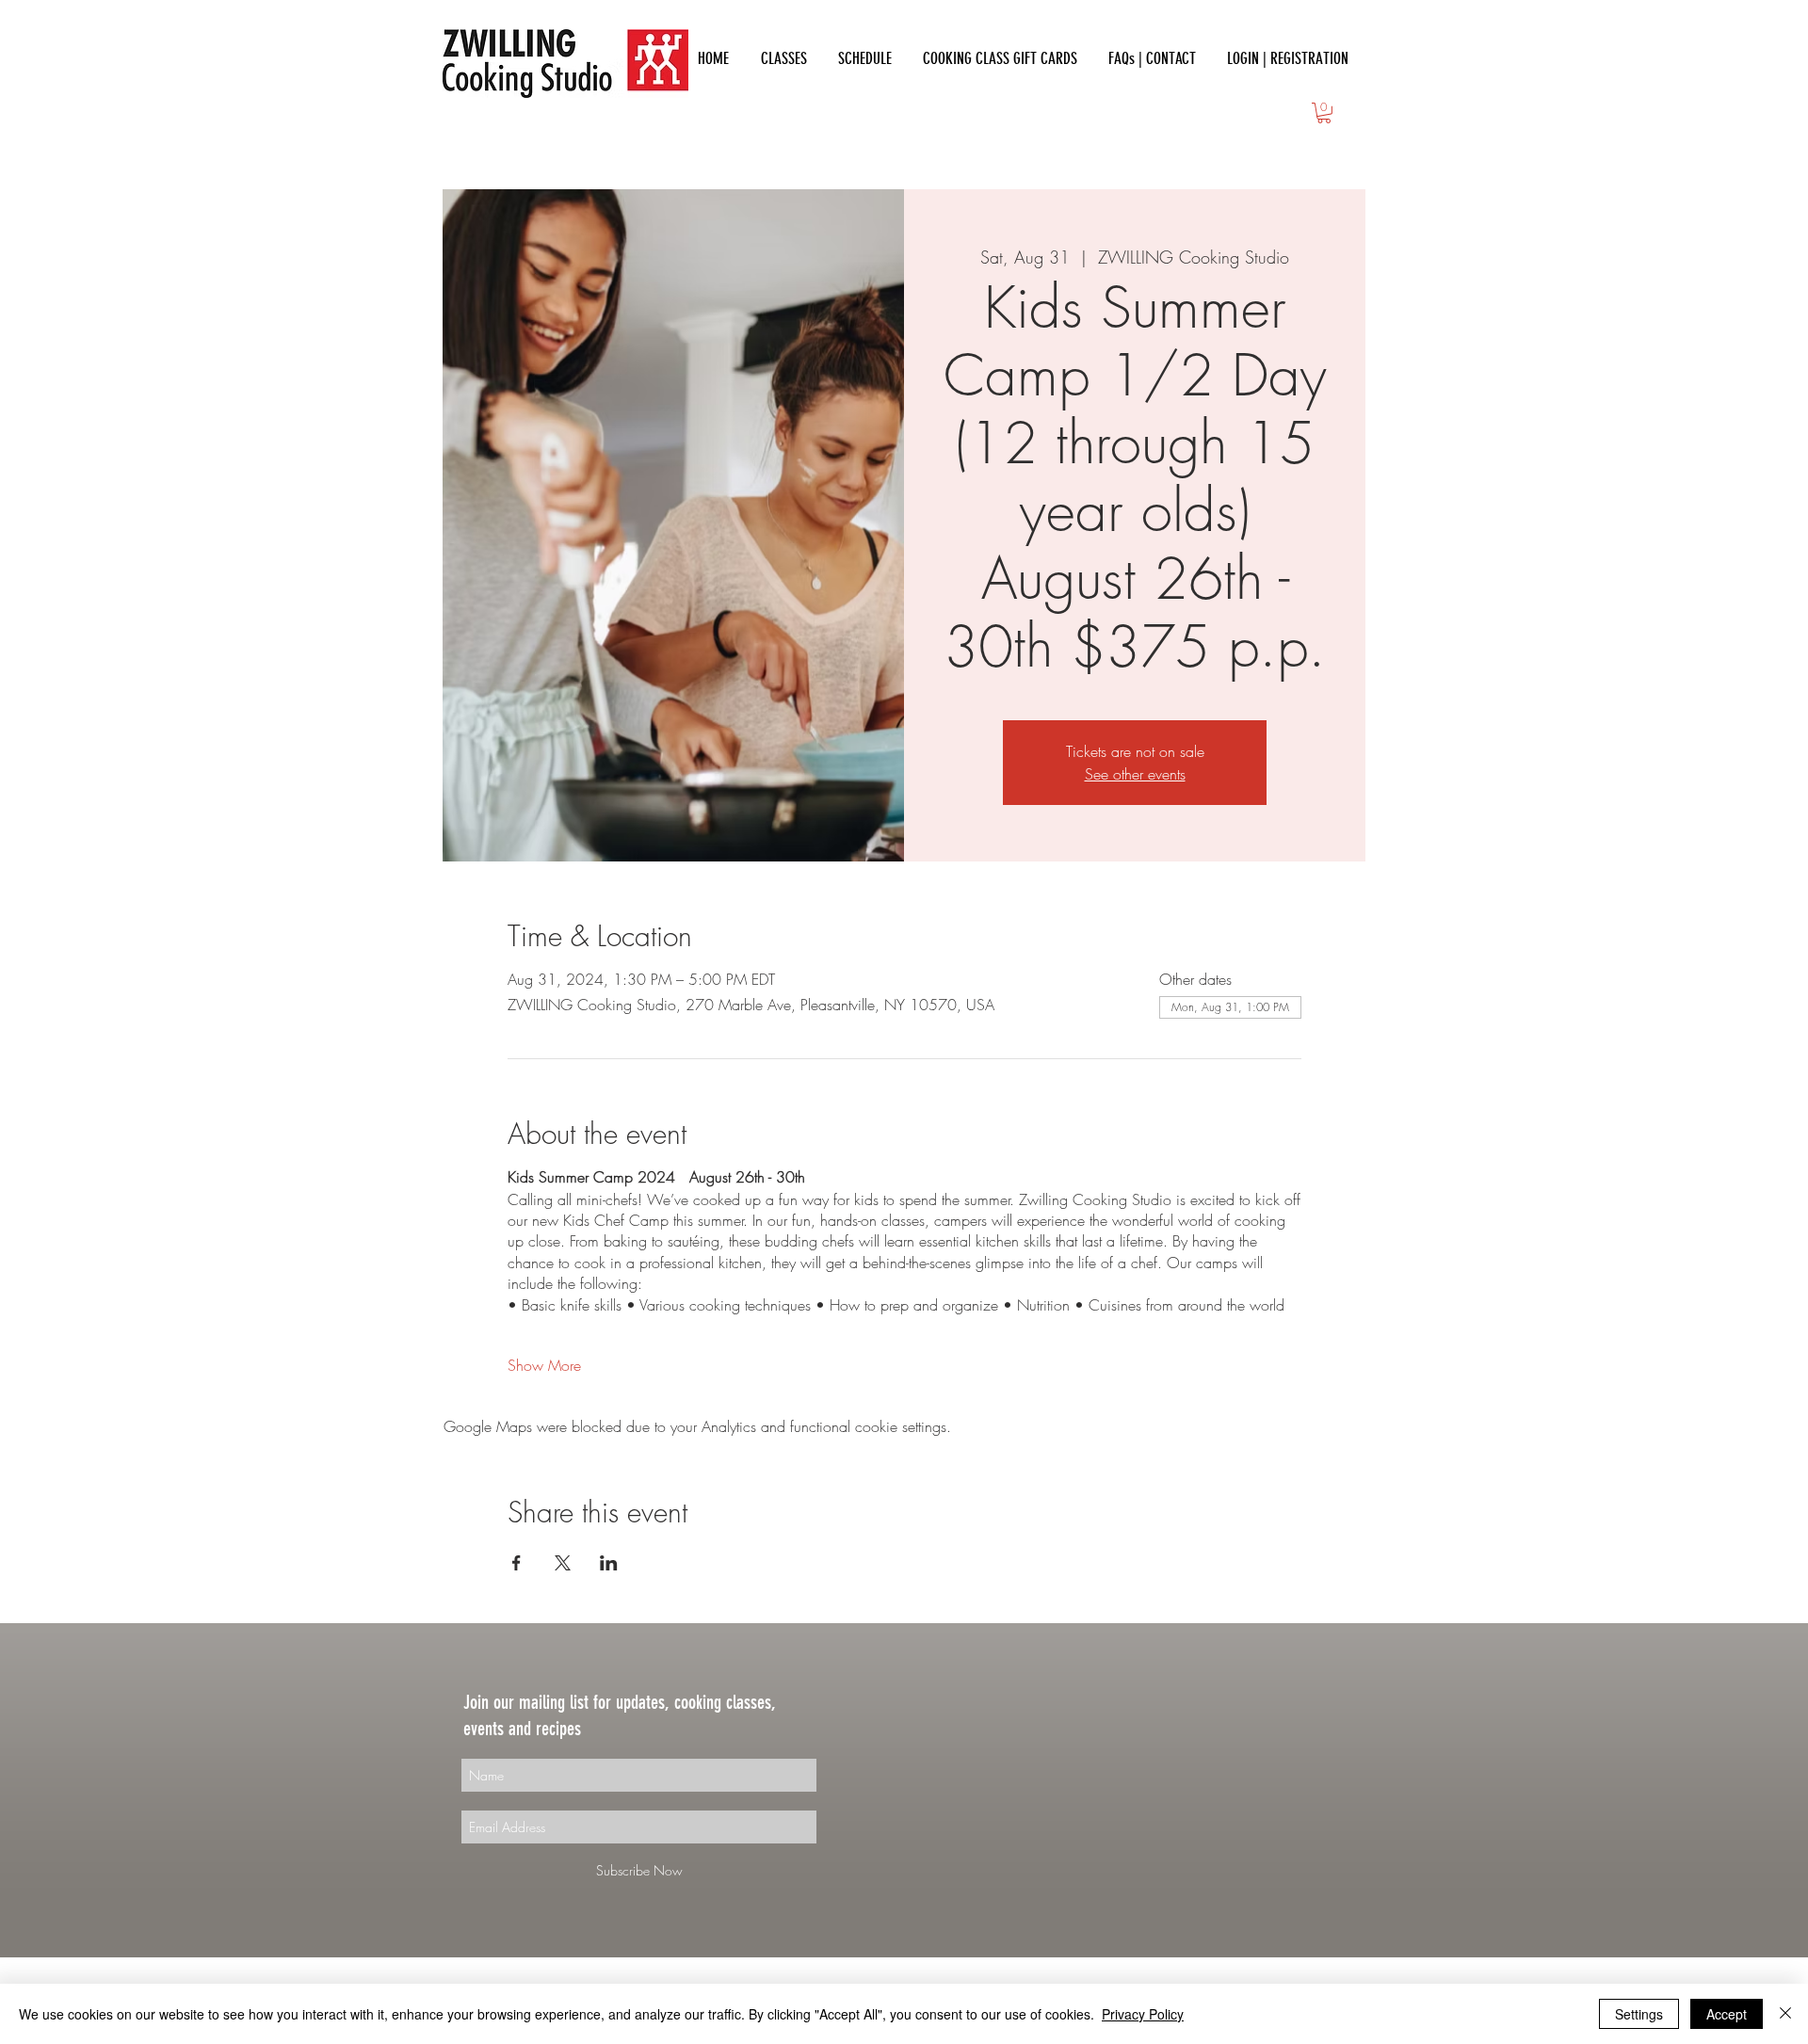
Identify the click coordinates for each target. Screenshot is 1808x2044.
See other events (1135, 774)
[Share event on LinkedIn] (609, 1563)
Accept (1727, 2014)
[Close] (1785, 2014)
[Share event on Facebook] (517, 1563)
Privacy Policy (1143, 2014)
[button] (1324, 113)
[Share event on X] (563, 1563)
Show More (544, 1365)
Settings (1639, 2014)
